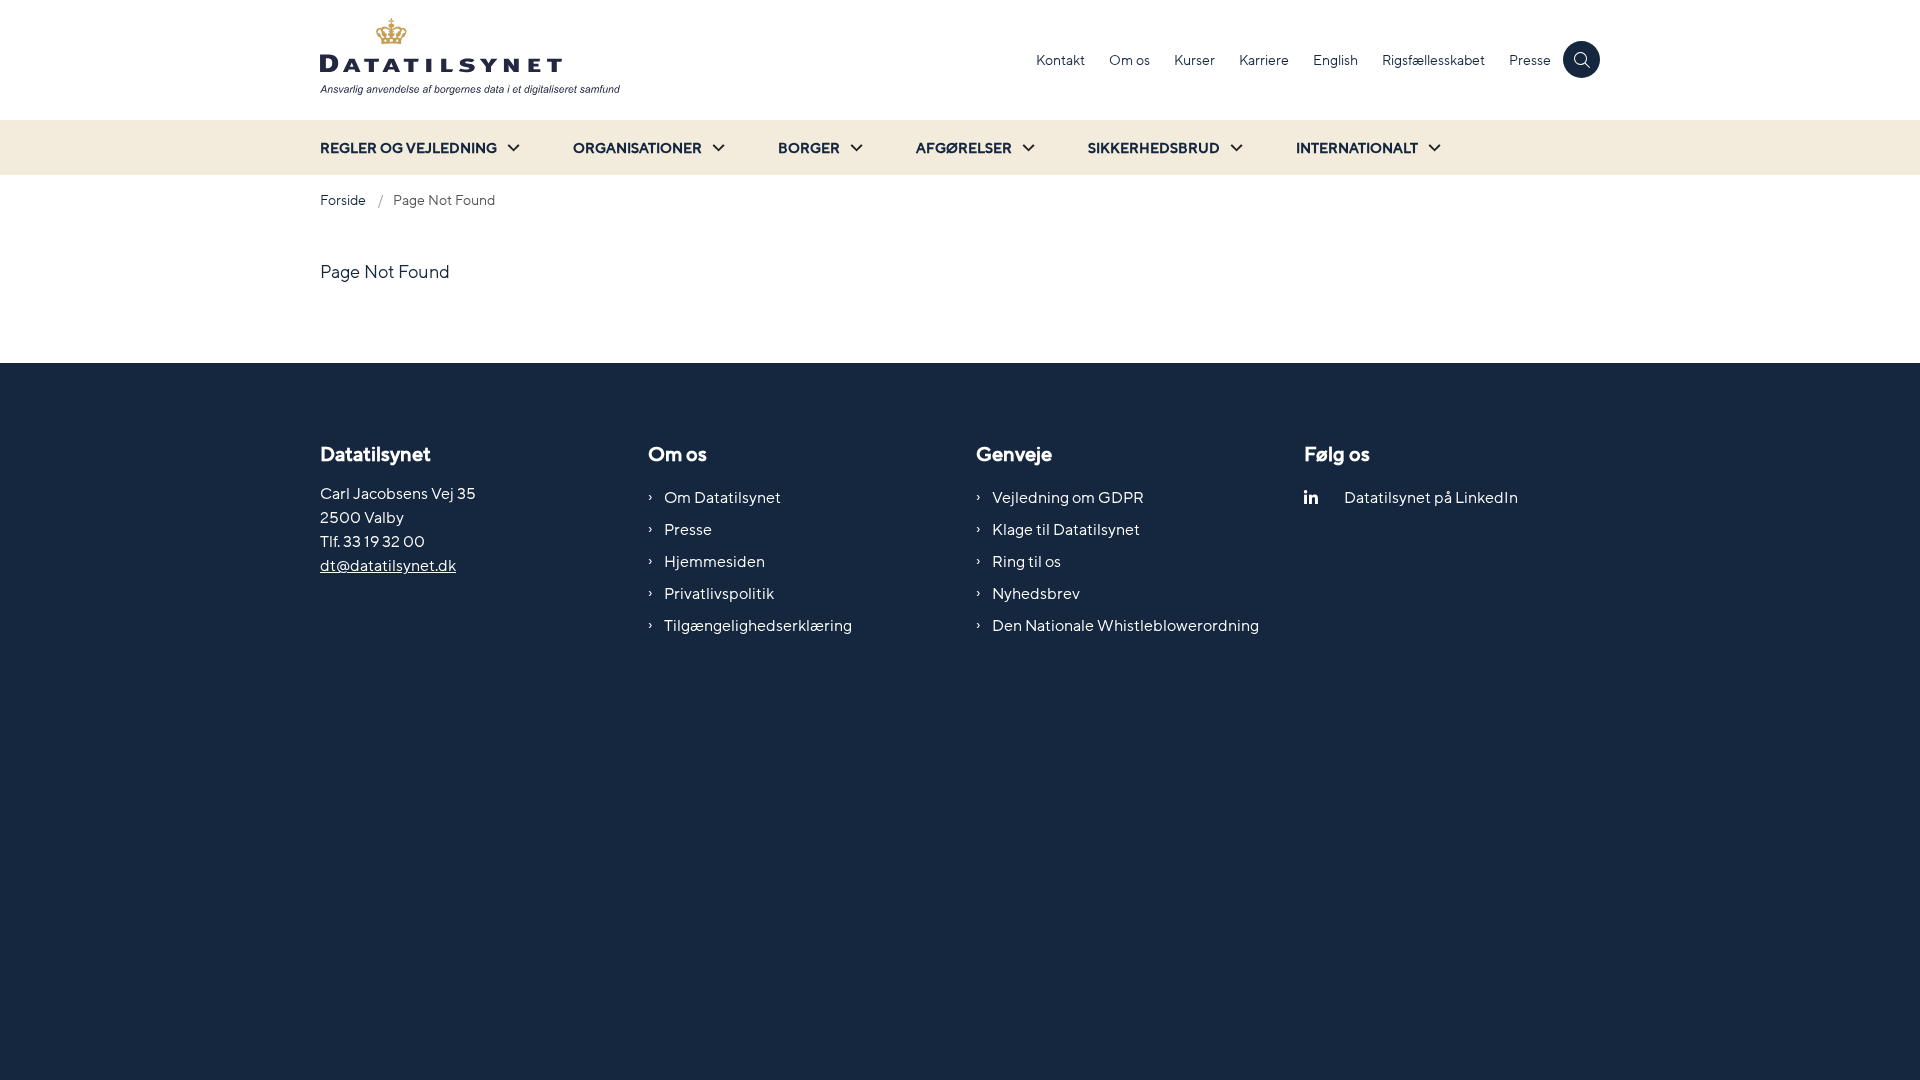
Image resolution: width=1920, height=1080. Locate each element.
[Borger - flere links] (854, 147)
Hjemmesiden (714, 562)
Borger (809, 148)
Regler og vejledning (408, 148)
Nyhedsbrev (1036, 594)
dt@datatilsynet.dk (388, 566)
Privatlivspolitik (719, 594)
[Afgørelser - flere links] (1026, 147)
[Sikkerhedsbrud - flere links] (1234, 147)
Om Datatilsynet (722, 498)
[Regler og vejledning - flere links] (511, 147)
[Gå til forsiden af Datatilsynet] (672, 60)
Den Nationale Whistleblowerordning (1125, 626)
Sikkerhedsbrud (1154, 148)
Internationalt (1357, 148)
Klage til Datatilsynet (1066, 530)
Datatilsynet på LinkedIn (1431, 498)
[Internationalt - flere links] (1432, 147)
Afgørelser (964, 148)
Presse (688, 530)
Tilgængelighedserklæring (758, 626)
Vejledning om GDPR (1068, 498)
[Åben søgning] (1581, 59)
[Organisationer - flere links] (716, 147)
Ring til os (1026, 562)
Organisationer (637, 148)
